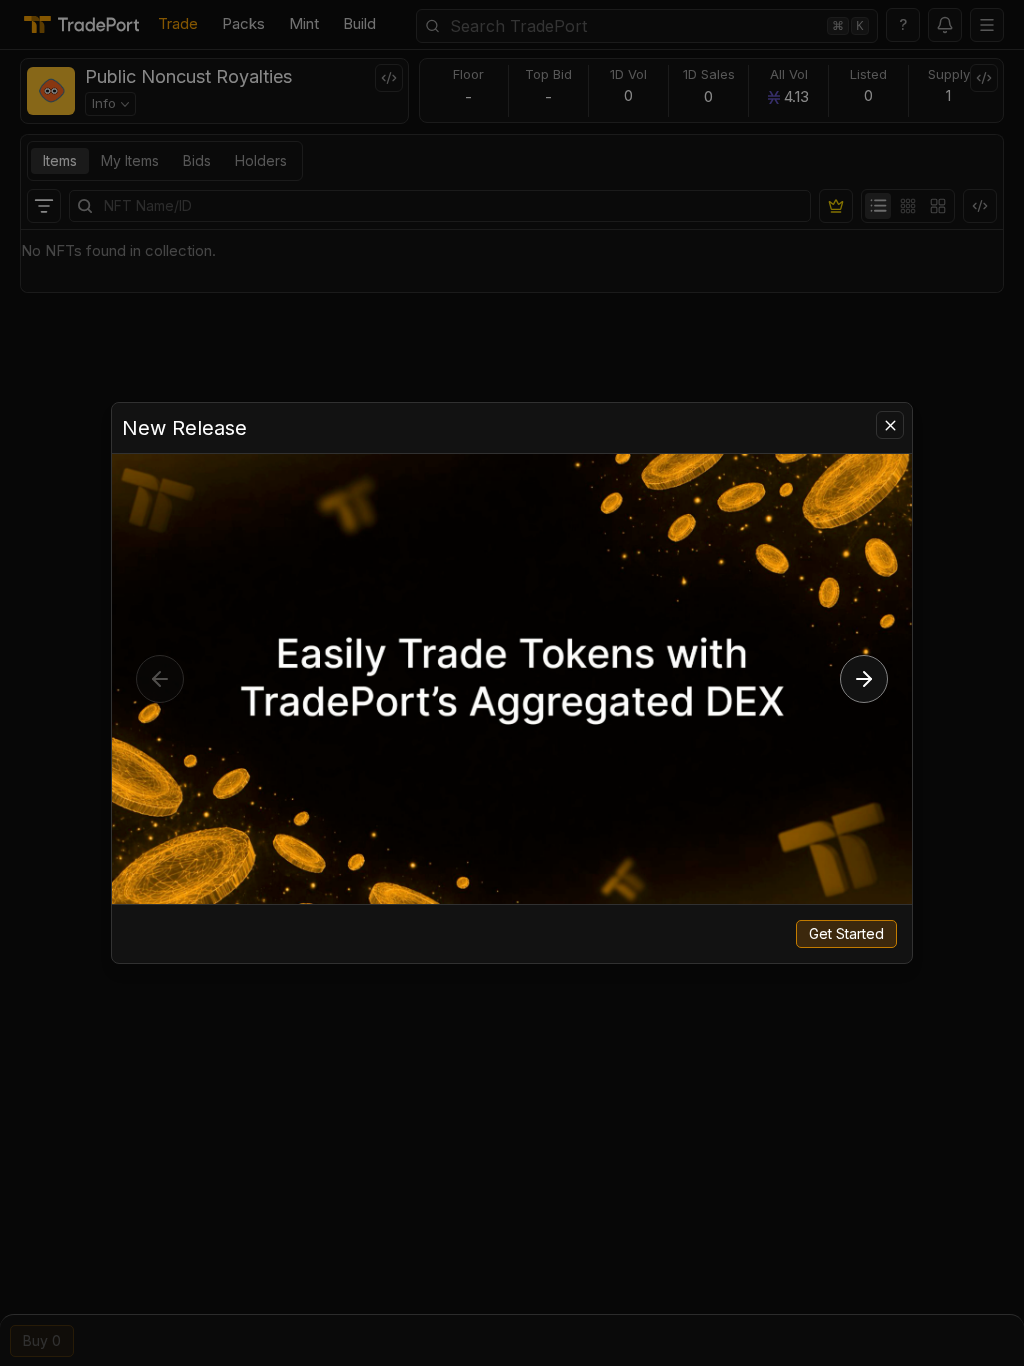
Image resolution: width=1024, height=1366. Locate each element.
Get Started (846, 933)
